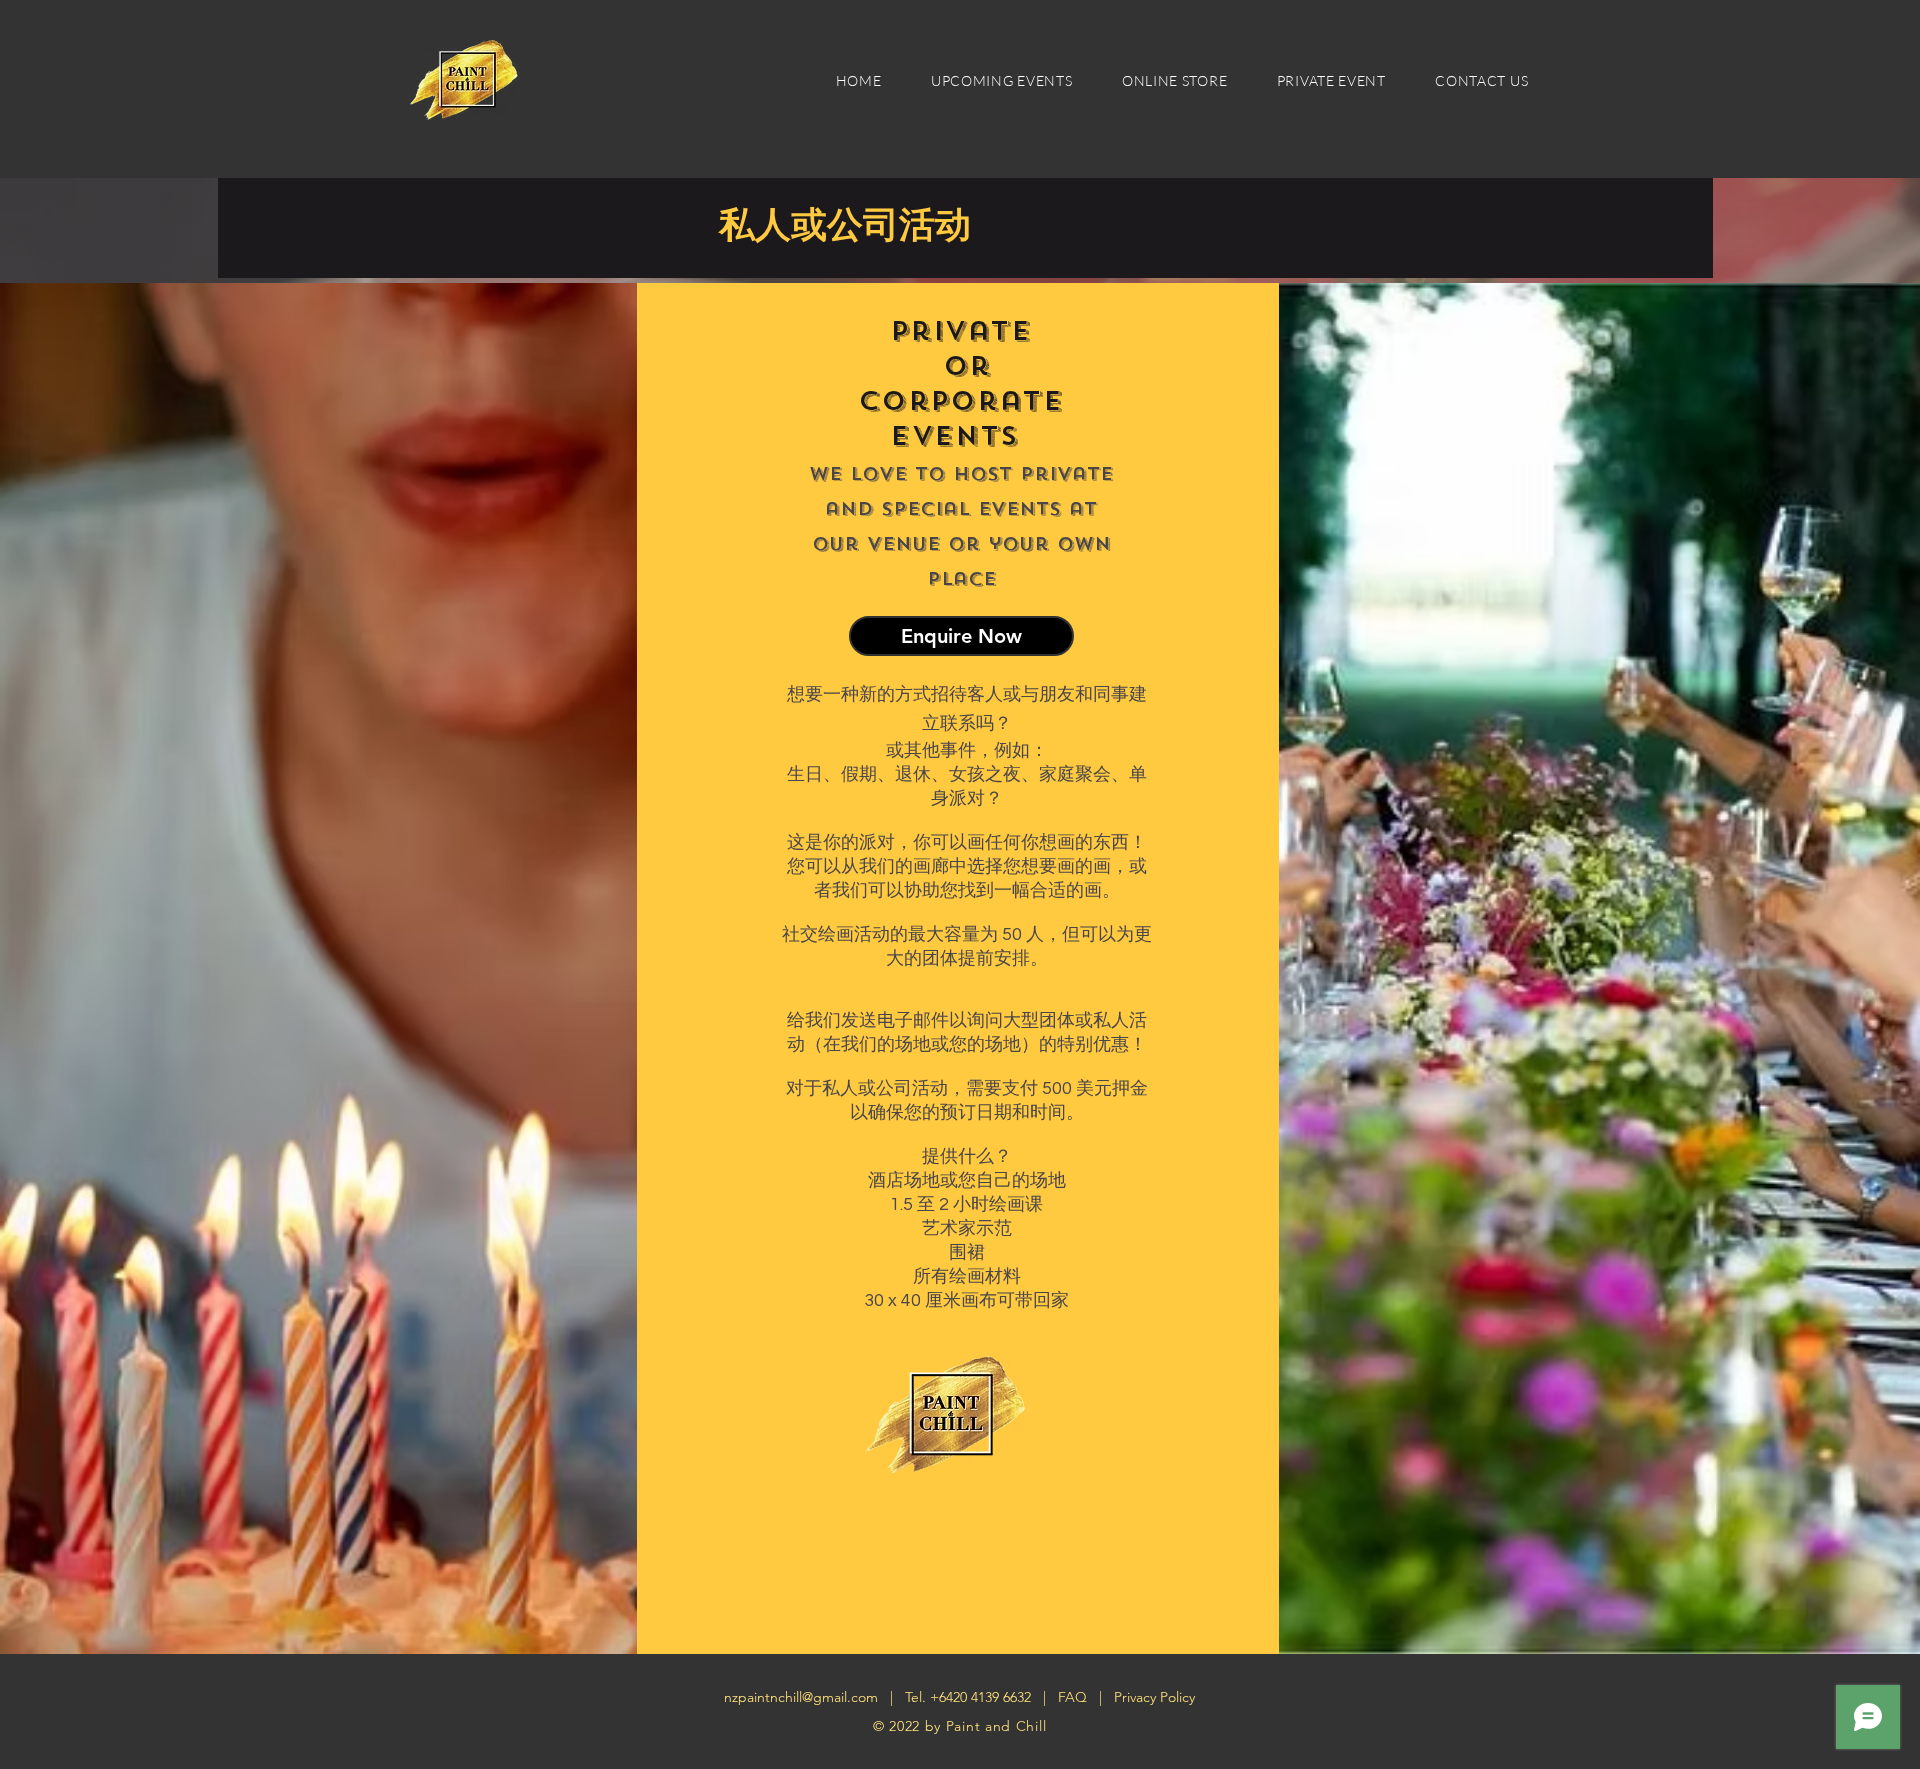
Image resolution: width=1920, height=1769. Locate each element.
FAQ (1074, 1697)
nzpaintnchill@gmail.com (801, 1697)
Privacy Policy (1154, 1697)
